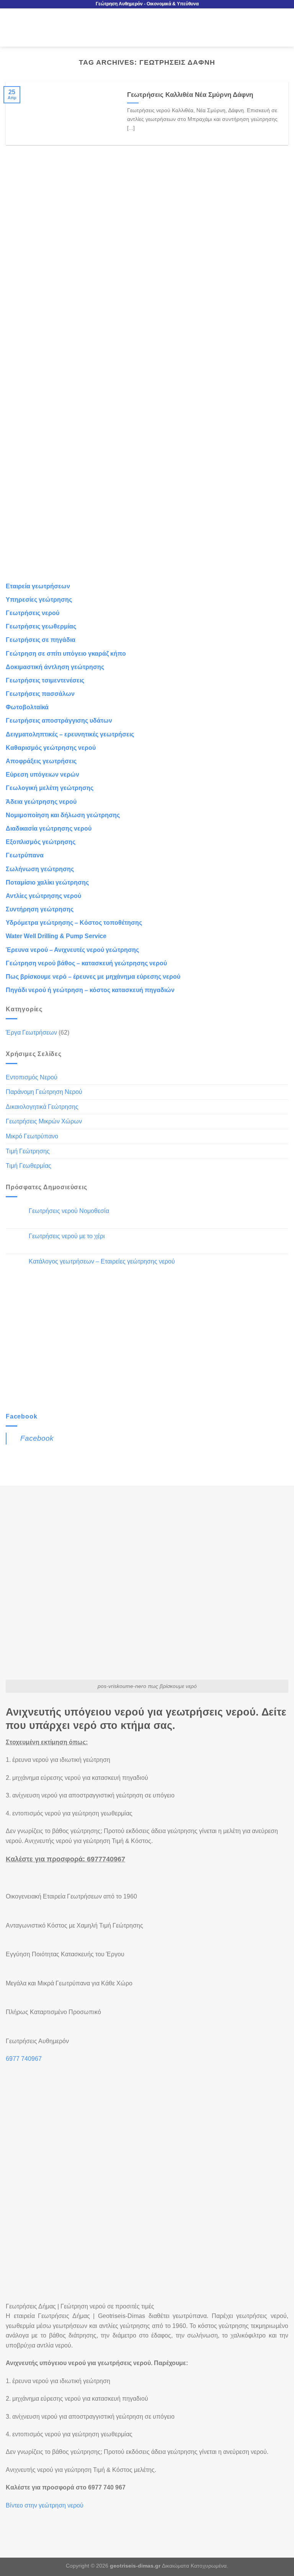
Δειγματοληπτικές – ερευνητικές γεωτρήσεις (70, 734)
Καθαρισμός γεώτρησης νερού (51, 748)
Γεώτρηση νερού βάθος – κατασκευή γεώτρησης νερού (86, 963)
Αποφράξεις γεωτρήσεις (41, 761)
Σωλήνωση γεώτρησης (40, 869)
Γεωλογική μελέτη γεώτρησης (50, 788)
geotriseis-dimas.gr (135, 2566)
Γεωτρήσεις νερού (33, 613)
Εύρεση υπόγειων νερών (42, 775)
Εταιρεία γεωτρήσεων (38, 586)
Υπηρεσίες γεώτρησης (39, 600)
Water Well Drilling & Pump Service (56, 936)
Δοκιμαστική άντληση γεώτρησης (55, 667)
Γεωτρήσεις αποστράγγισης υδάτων (59, 721)
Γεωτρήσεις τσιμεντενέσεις (45, 680)
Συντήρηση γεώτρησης (40, 909)
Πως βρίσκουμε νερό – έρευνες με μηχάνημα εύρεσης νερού (93, 977)
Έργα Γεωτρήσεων (31, 1033)
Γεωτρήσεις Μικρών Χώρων (44, 1121)
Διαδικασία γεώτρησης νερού (49, 828)
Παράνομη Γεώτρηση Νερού (44, 1092)
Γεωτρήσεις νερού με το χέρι (67, 1236)
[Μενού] (10, 27)
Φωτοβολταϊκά (27, 707)
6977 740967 (24, 2059)
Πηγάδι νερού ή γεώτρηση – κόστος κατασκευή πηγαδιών (90, 990)
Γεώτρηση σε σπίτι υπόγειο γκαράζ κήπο (66, 654)
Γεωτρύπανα (25, 855)
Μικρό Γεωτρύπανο (32, 1136)
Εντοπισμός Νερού (32, 1077)
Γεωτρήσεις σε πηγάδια (41, 640)
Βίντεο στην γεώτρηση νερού (45, 2505)
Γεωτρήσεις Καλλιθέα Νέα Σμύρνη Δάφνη (190, 95)
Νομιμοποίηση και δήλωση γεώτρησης (63, 815)
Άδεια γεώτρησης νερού (41, 802)
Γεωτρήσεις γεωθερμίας (41, 626)
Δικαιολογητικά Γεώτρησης (42, 1107)
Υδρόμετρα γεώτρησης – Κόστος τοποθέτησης (74, 923)
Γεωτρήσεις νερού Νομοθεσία (69, 1211)
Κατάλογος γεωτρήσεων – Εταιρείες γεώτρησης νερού (102, 1261)
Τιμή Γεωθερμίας (29, 1166)
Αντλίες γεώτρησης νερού (43, 896)
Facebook (21, 1416)
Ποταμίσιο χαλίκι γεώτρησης (47, 882)
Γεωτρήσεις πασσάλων (40, 694)
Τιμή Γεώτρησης (28, 1151)
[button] (25, 2520)
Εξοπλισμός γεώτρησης (41, 842)
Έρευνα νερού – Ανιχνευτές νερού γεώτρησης (72, 950)
